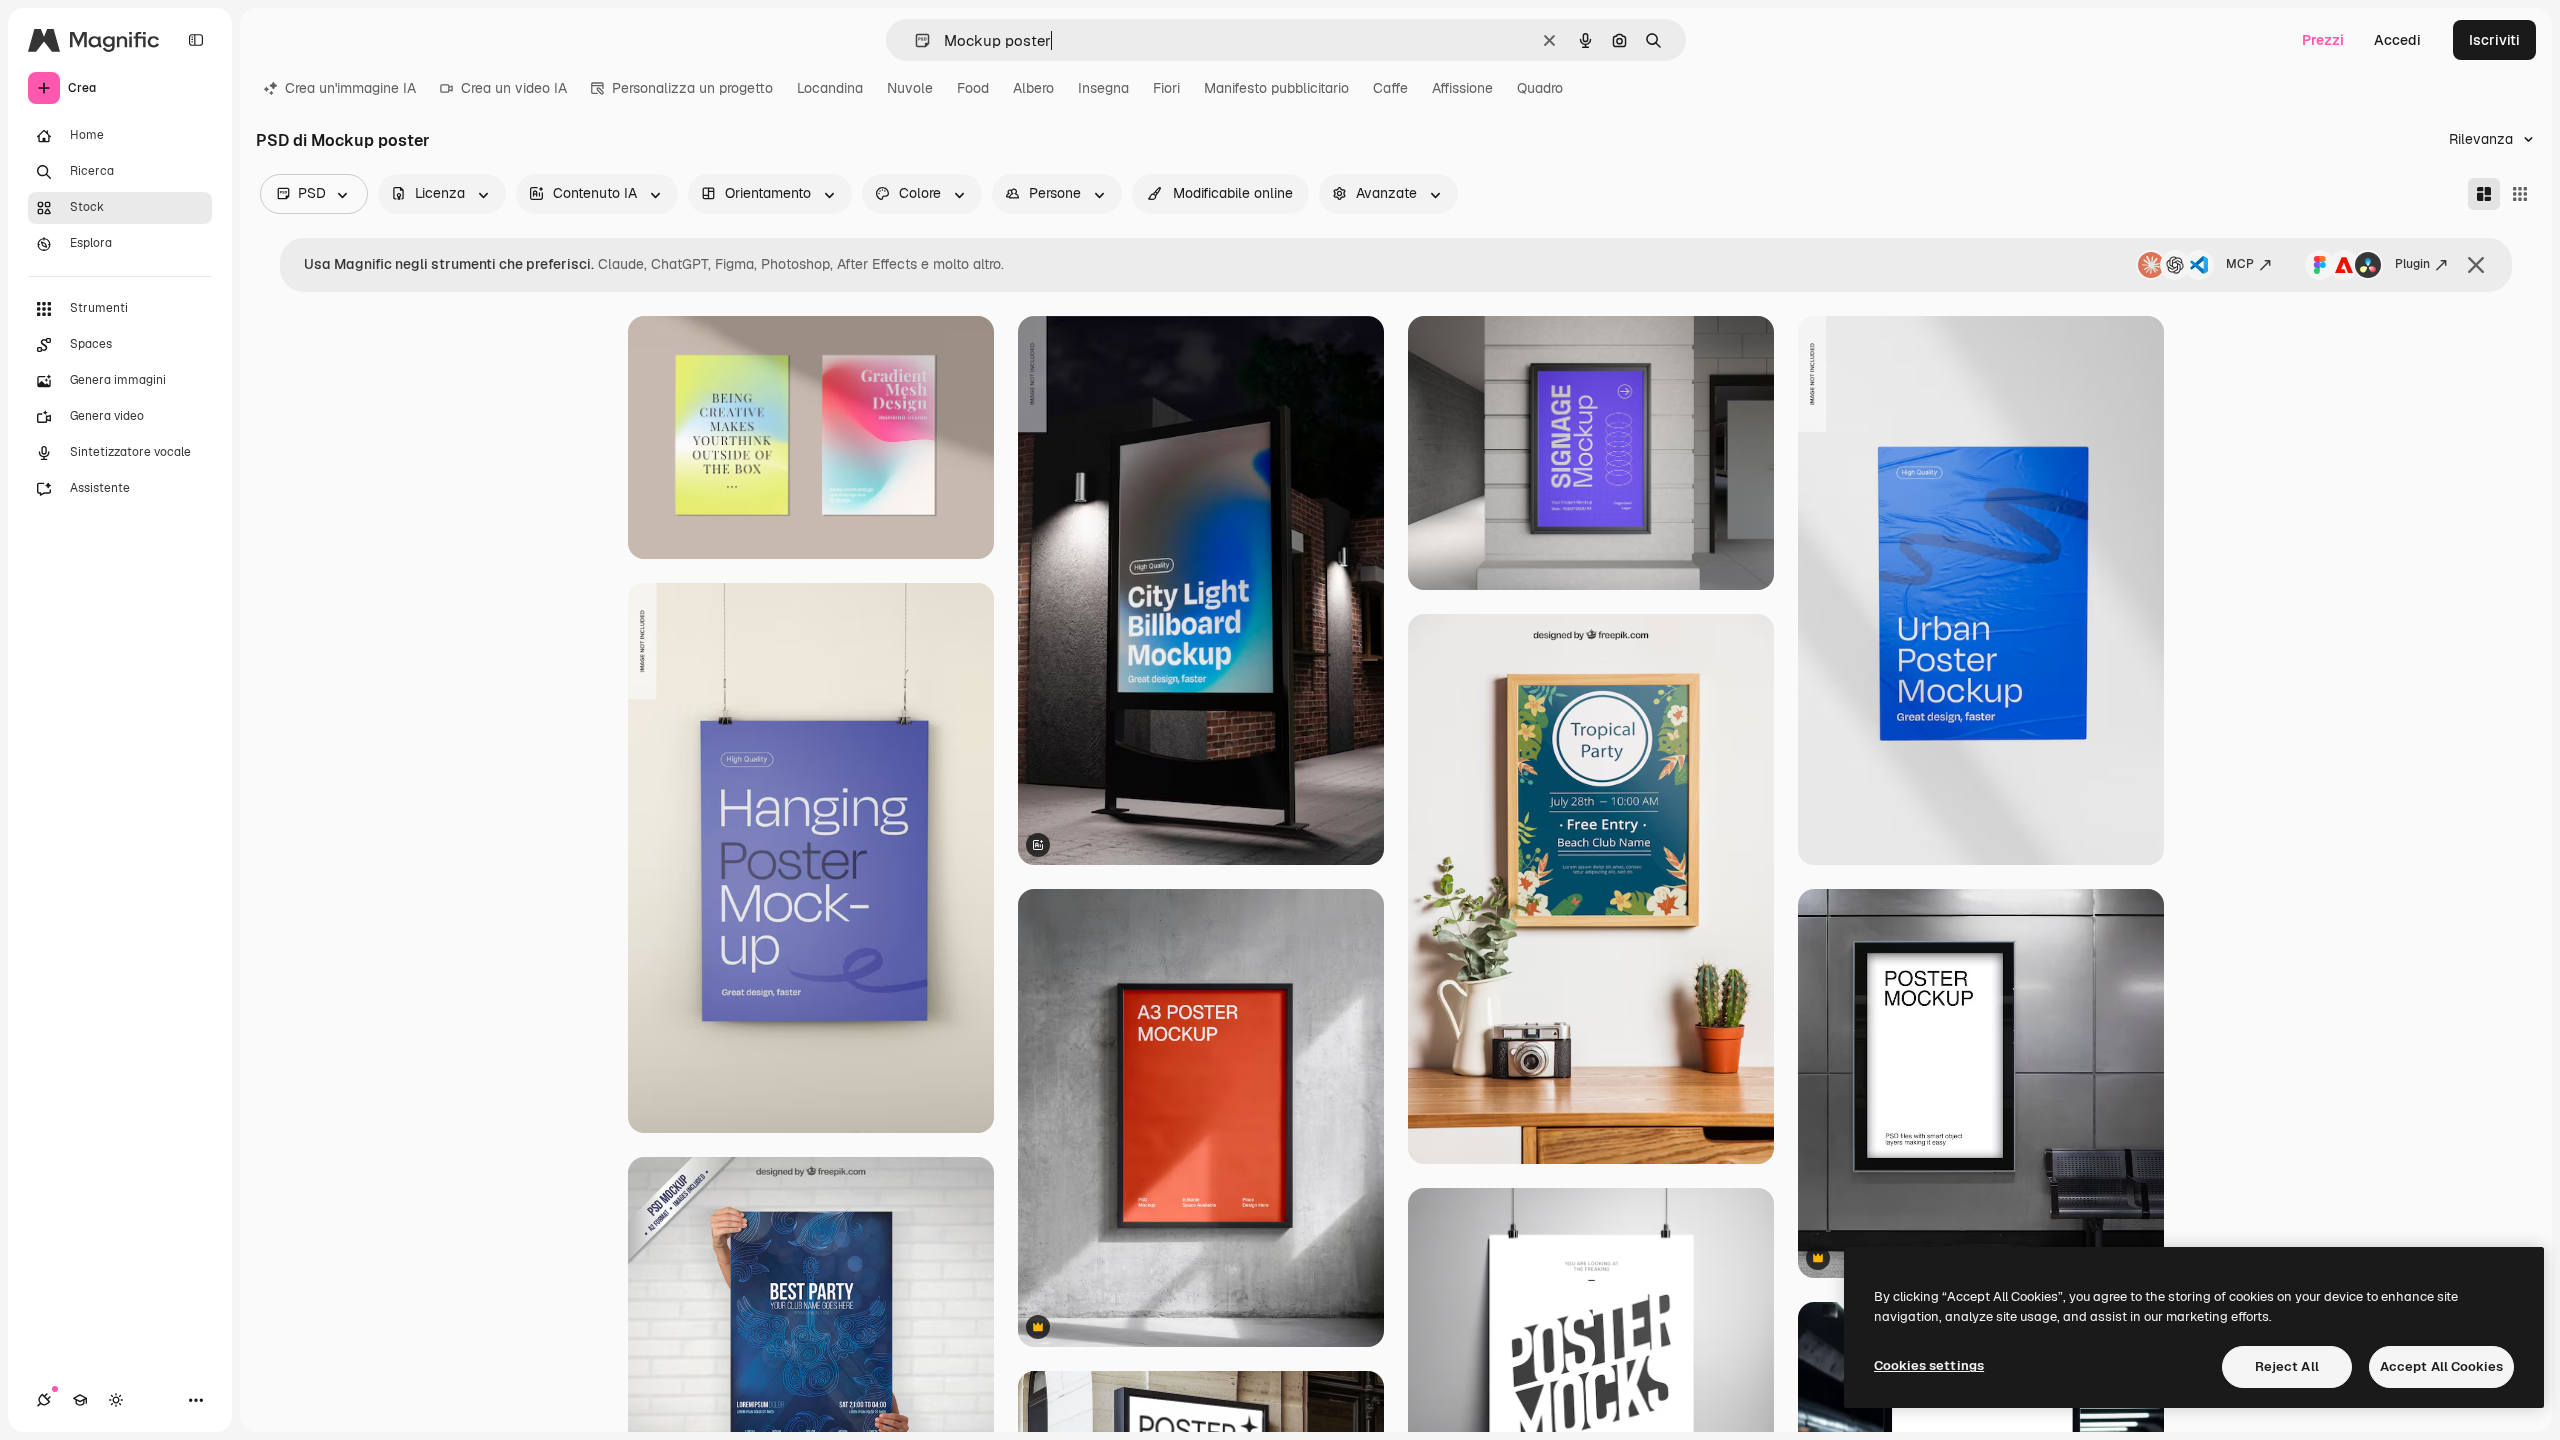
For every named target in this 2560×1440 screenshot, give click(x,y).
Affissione (1462, 88)
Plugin (2412, 264)
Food (973, 88)
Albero (1033, 88)
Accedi (2397, 40)
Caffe (1390, 88)
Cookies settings (1929, 1365)
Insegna (1103, 88)
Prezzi (2323, 40)
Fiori (1166, 88)
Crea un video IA (514, 88)
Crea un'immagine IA (350, 88)
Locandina (830, 88)
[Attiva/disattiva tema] (116, 1400)
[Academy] (80, 1400)
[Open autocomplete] (914, 40)
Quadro (1540, 88)
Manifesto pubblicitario (1276, 88)
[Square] (2520, 194)
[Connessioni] (44, 1400)
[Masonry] (2484, 194)
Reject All (2287, 1366)
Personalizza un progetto (692, 88)
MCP (2240, 264)
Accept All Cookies (2441, 1366)
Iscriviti (2494, 40)
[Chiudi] (2476, 265)
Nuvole (910, 88)
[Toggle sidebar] (196, 40)
